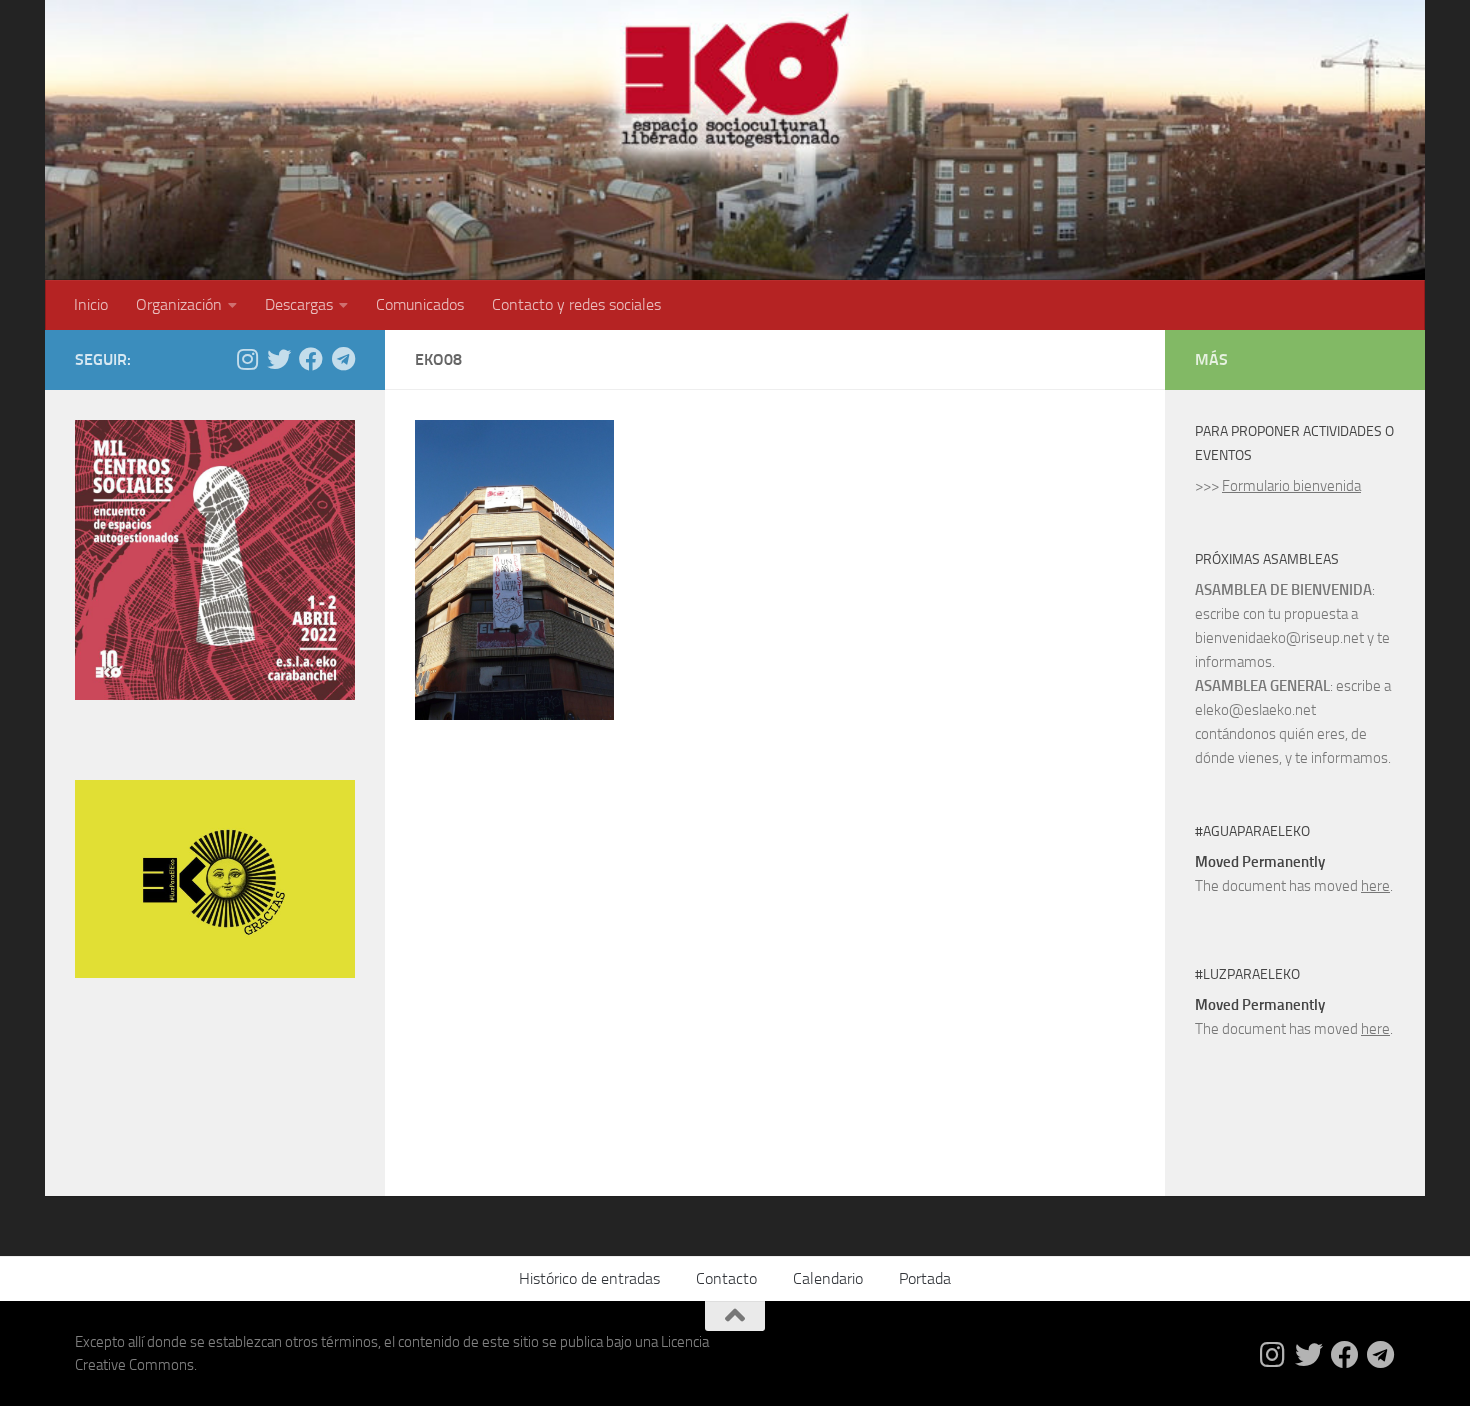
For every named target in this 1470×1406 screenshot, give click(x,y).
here (1375, 886)
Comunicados (420, 304)
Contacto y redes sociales (576, 304)
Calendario (828, 1278)
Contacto (726, 1278)
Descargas (299, 304)
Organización (179, 304)
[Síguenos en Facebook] (311, 359)
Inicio (91, 304)
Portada (925, 1278)
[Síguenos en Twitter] (279, 359)
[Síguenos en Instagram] (247, 359)
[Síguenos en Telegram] (343, 359)
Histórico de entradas (589, 1278)
